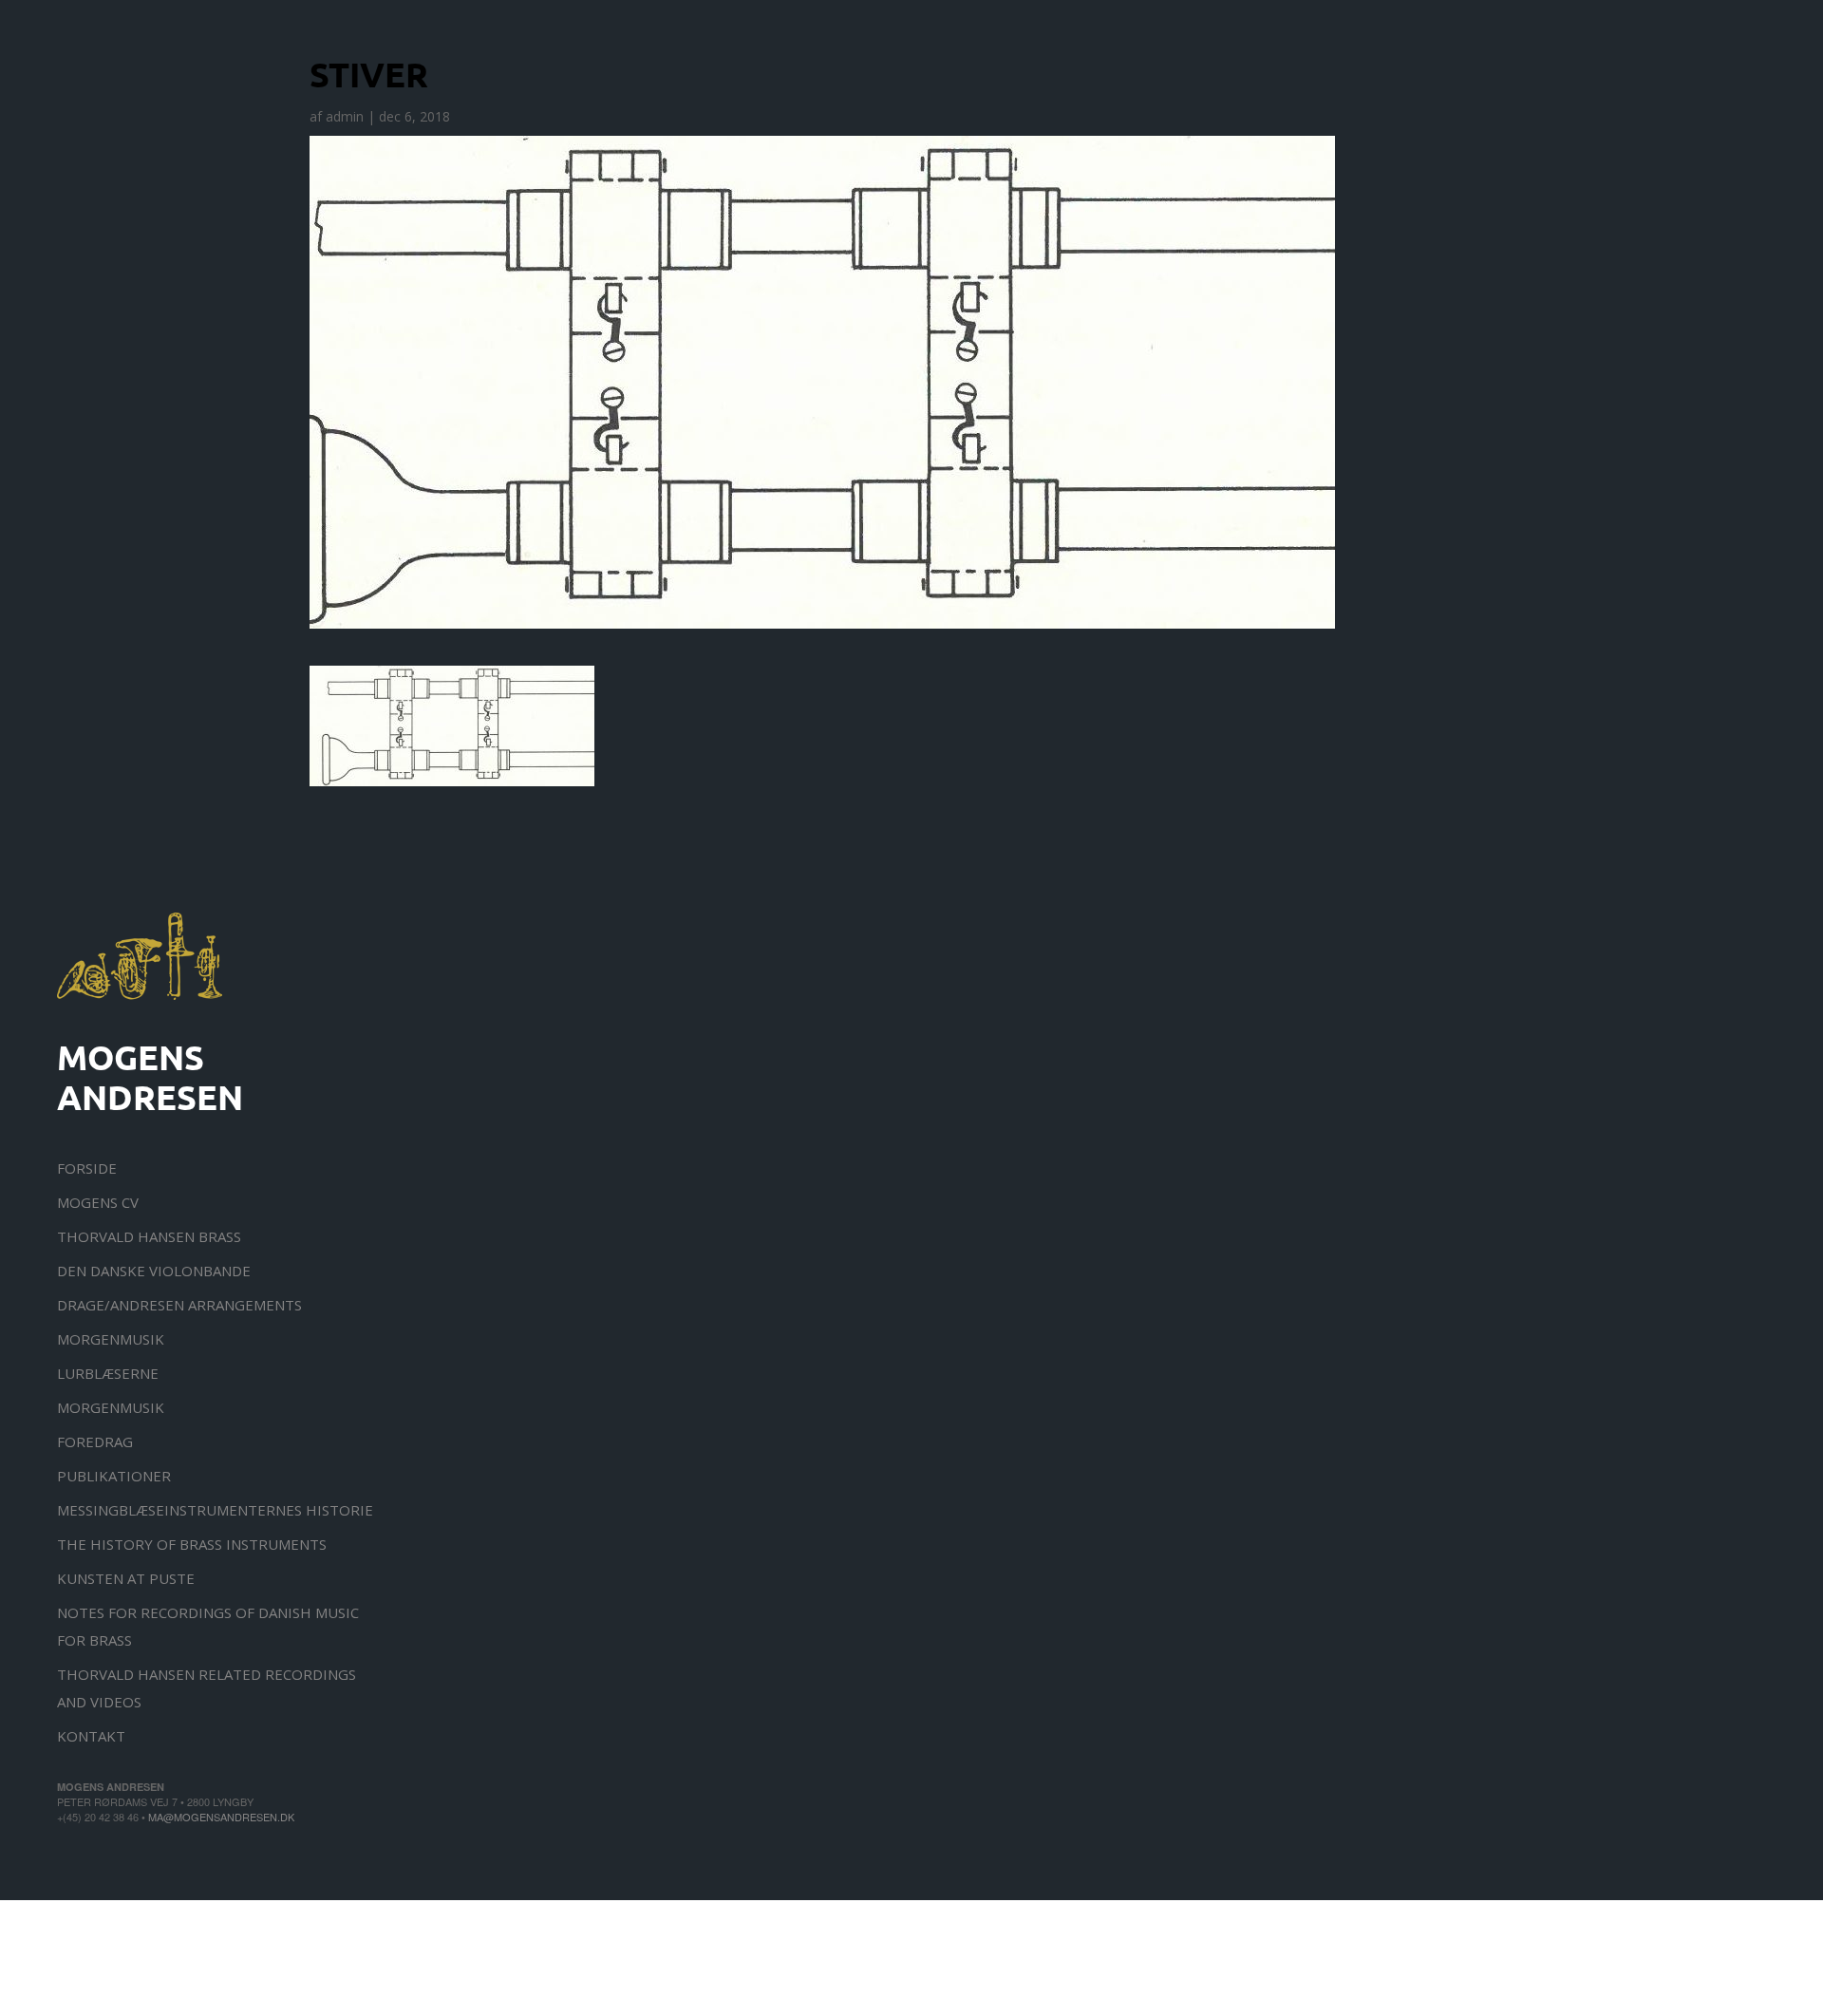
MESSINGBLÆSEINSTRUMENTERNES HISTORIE (215, 1510)
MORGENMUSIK (111, 1339)
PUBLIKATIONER (114, 1476)
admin (345, 116)
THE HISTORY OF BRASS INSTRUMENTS (192, 1544)
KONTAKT (91, 1736)
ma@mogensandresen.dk (221, 1817)
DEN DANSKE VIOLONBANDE (154, 1271)
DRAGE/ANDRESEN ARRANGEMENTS (179, 1305)
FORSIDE (87, 1168)
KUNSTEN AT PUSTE (126, 1578)
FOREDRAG (95, 1441)
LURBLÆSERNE (108, 1373)
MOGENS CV (98, 1202)
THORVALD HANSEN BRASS (149, 1236)
